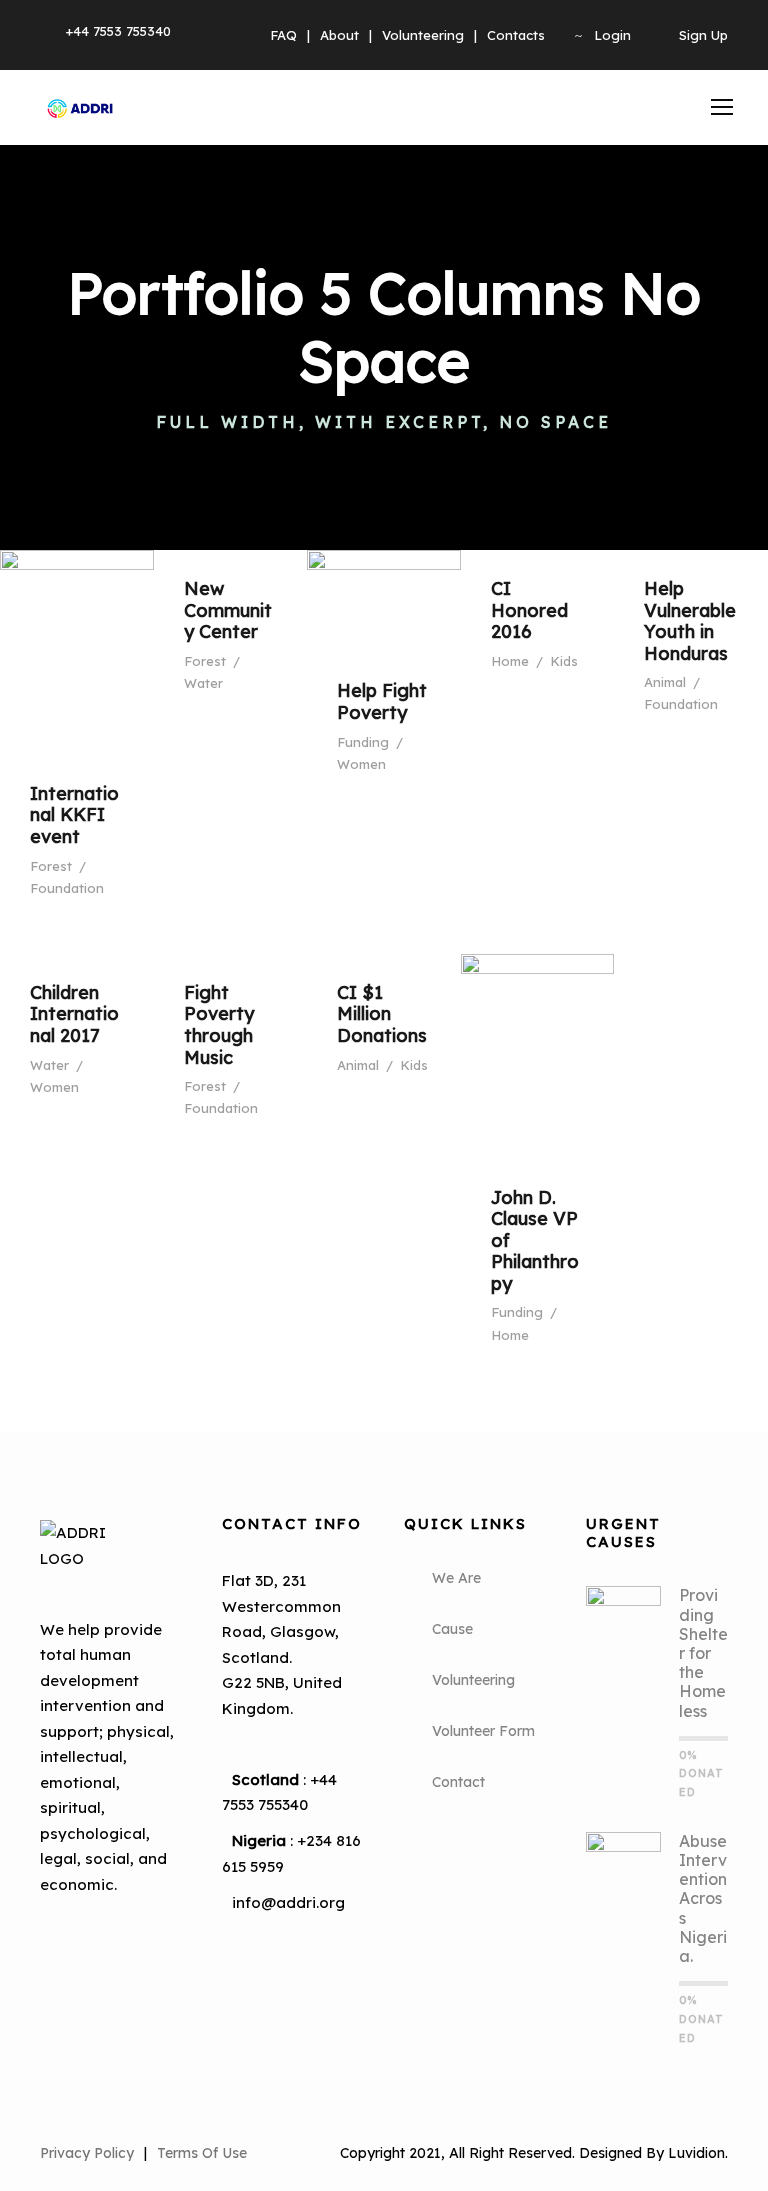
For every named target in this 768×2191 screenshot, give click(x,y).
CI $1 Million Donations (382, 1014)
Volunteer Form (483, 1731)
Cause (452, 1629)
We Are (456, 1578)
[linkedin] (120, 1934)
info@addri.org (288, 1902)
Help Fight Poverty (382, 701)
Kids (564, 661)
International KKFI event (74, 815)
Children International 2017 (74, 1014)
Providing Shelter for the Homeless (703, 1652)
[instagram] (120, 1968)
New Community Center (228, 610)
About (339, 35)
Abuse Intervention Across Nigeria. (703, 1898)
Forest (51, 866)
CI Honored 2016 (529, 610)
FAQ (283, 35)
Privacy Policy (87, 2153)
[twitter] (66, 1968)
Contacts (516, 35)
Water (203, 683)
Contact (458, 1782)
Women (361, 764)
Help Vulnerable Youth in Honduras (690, 621)
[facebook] (66, 1934)
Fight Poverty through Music (219, 1025)
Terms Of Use (202, 2153)
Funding (363, 742)
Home (510, 661)
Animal (665, 682)
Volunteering (423, 35)
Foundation (67, 888)
